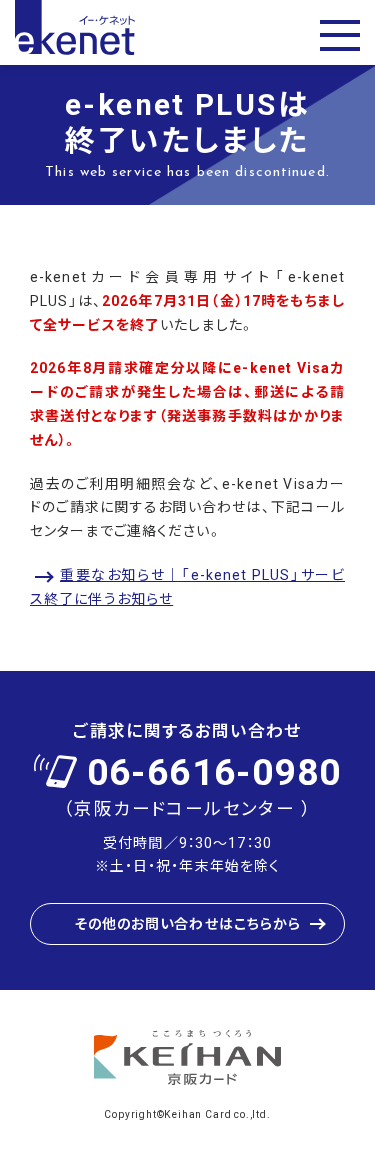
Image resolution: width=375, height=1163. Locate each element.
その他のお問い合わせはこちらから (188, 923)
